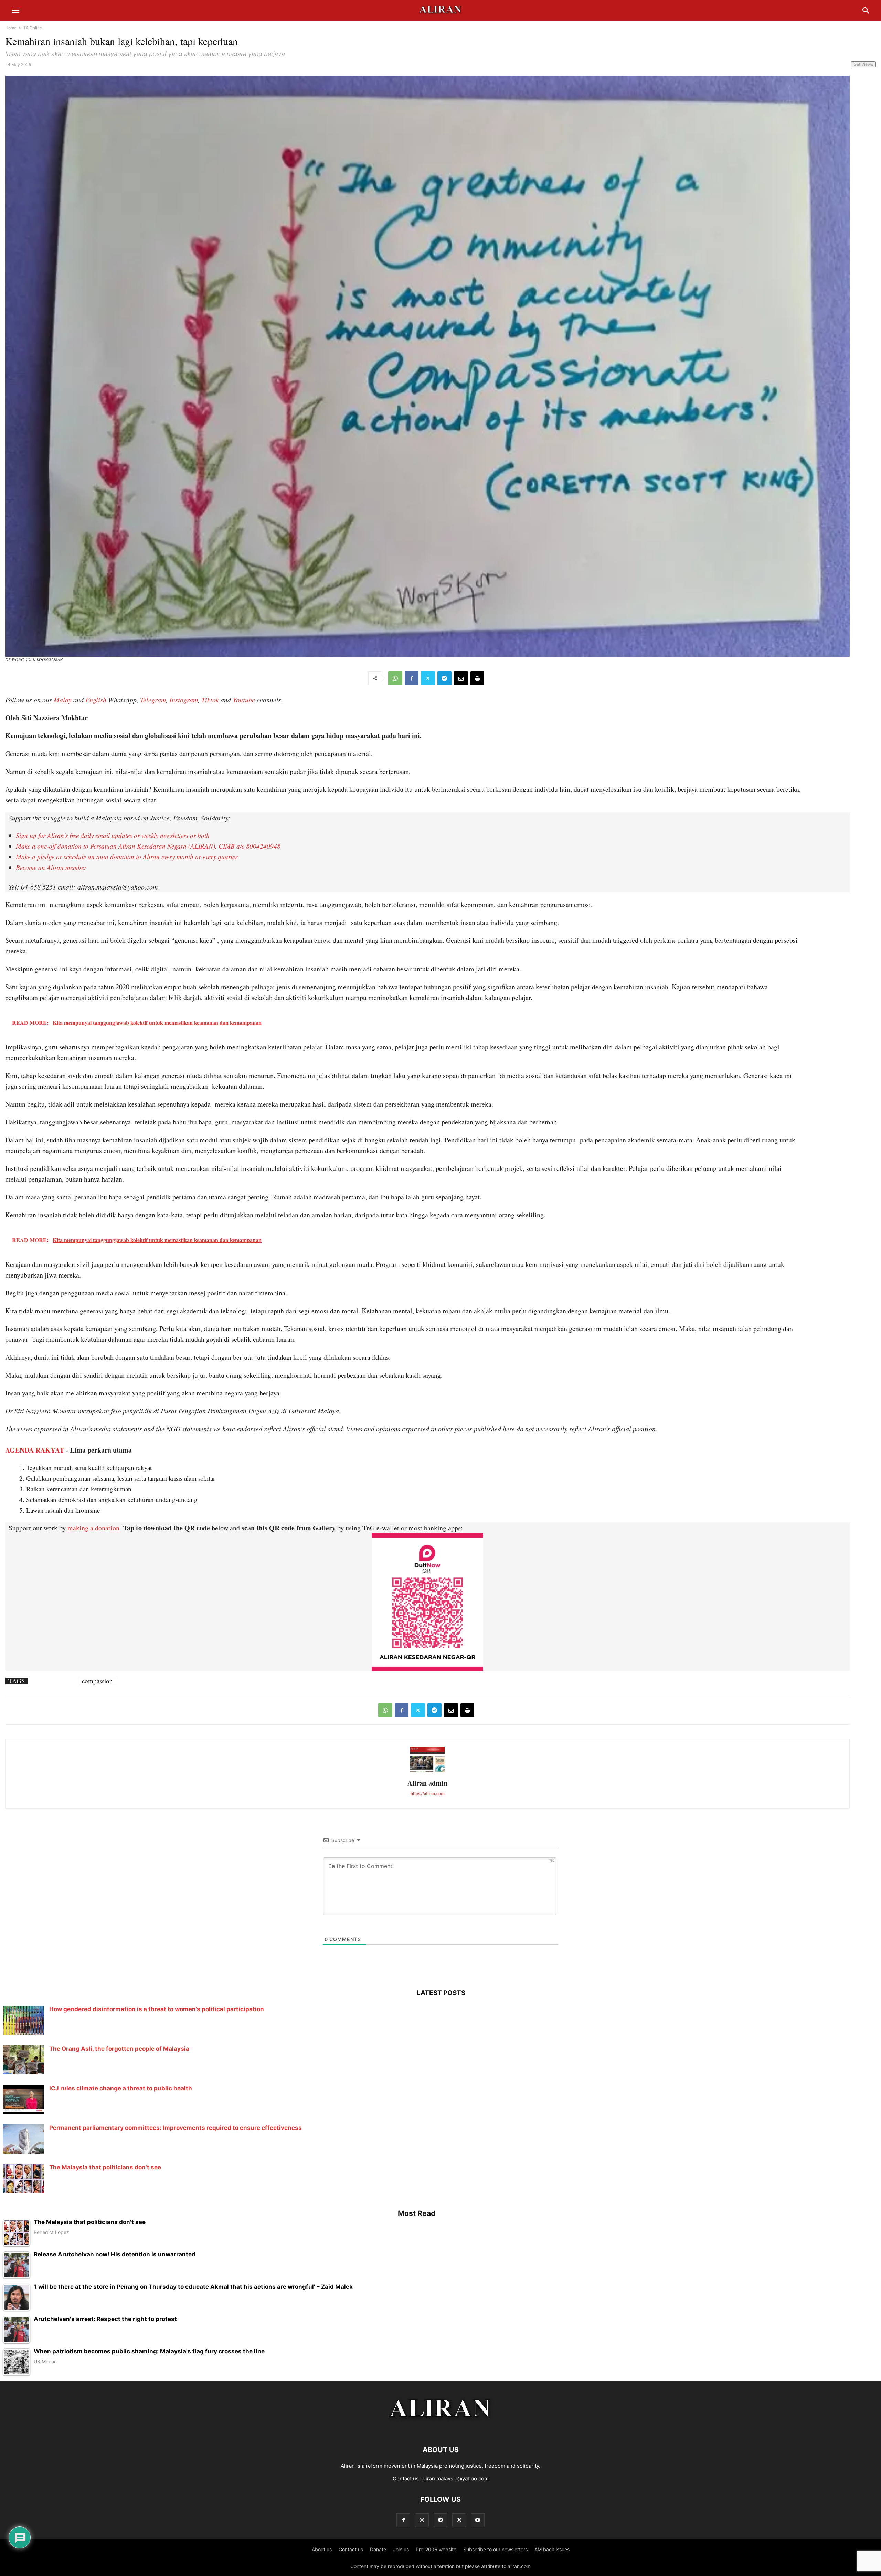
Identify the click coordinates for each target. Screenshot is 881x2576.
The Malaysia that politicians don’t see (105, 2167)
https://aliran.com (428, 1793)
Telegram (153, 700)
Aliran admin (427, 1783)
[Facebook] (412, 678)
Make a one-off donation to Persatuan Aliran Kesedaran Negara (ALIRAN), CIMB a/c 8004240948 (148, 846)
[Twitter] (428, 678)
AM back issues (552, 2549)
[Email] (461, 678)
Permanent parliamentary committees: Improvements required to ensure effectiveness (176, 2128)
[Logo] (441, 2429)
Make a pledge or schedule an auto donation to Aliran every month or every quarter (127, 857)
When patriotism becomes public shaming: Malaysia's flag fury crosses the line (149, 2352)
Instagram (184, 700)
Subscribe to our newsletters (495, 2549)
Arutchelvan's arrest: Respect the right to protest (105, 2319)
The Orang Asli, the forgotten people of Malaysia (119, 2049)
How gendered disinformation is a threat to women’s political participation (157, 2009)
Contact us (351, 2549)
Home (11, 28)
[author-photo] (427, 1772)
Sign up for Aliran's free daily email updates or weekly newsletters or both (113, 835)
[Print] (477, 678)
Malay (63, 700)
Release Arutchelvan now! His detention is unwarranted (115, 2255)
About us (322, 2549)
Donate (378, 2549)
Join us (401, 2549)
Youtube (244, 700)
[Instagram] (422, 2520)
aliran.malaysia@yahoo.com (455, 2478)
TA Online (33, 28)
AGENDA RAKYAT (35, 1450)
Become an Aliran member (51, 867)
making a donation (93, 1528)
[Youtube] (478, 2520)
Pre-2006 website (436, 2549)
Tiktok (210, 700)
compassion (97, 1681)
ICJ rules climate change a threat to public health (121, 2088)
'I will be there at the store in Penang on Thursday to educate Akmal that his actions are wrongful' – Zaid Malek (193, 2287)
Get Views (863, 64)
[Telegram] (444, 678)
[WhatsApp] (395, 678)
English (96, 700)
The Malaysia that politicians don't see (90, 2222)
